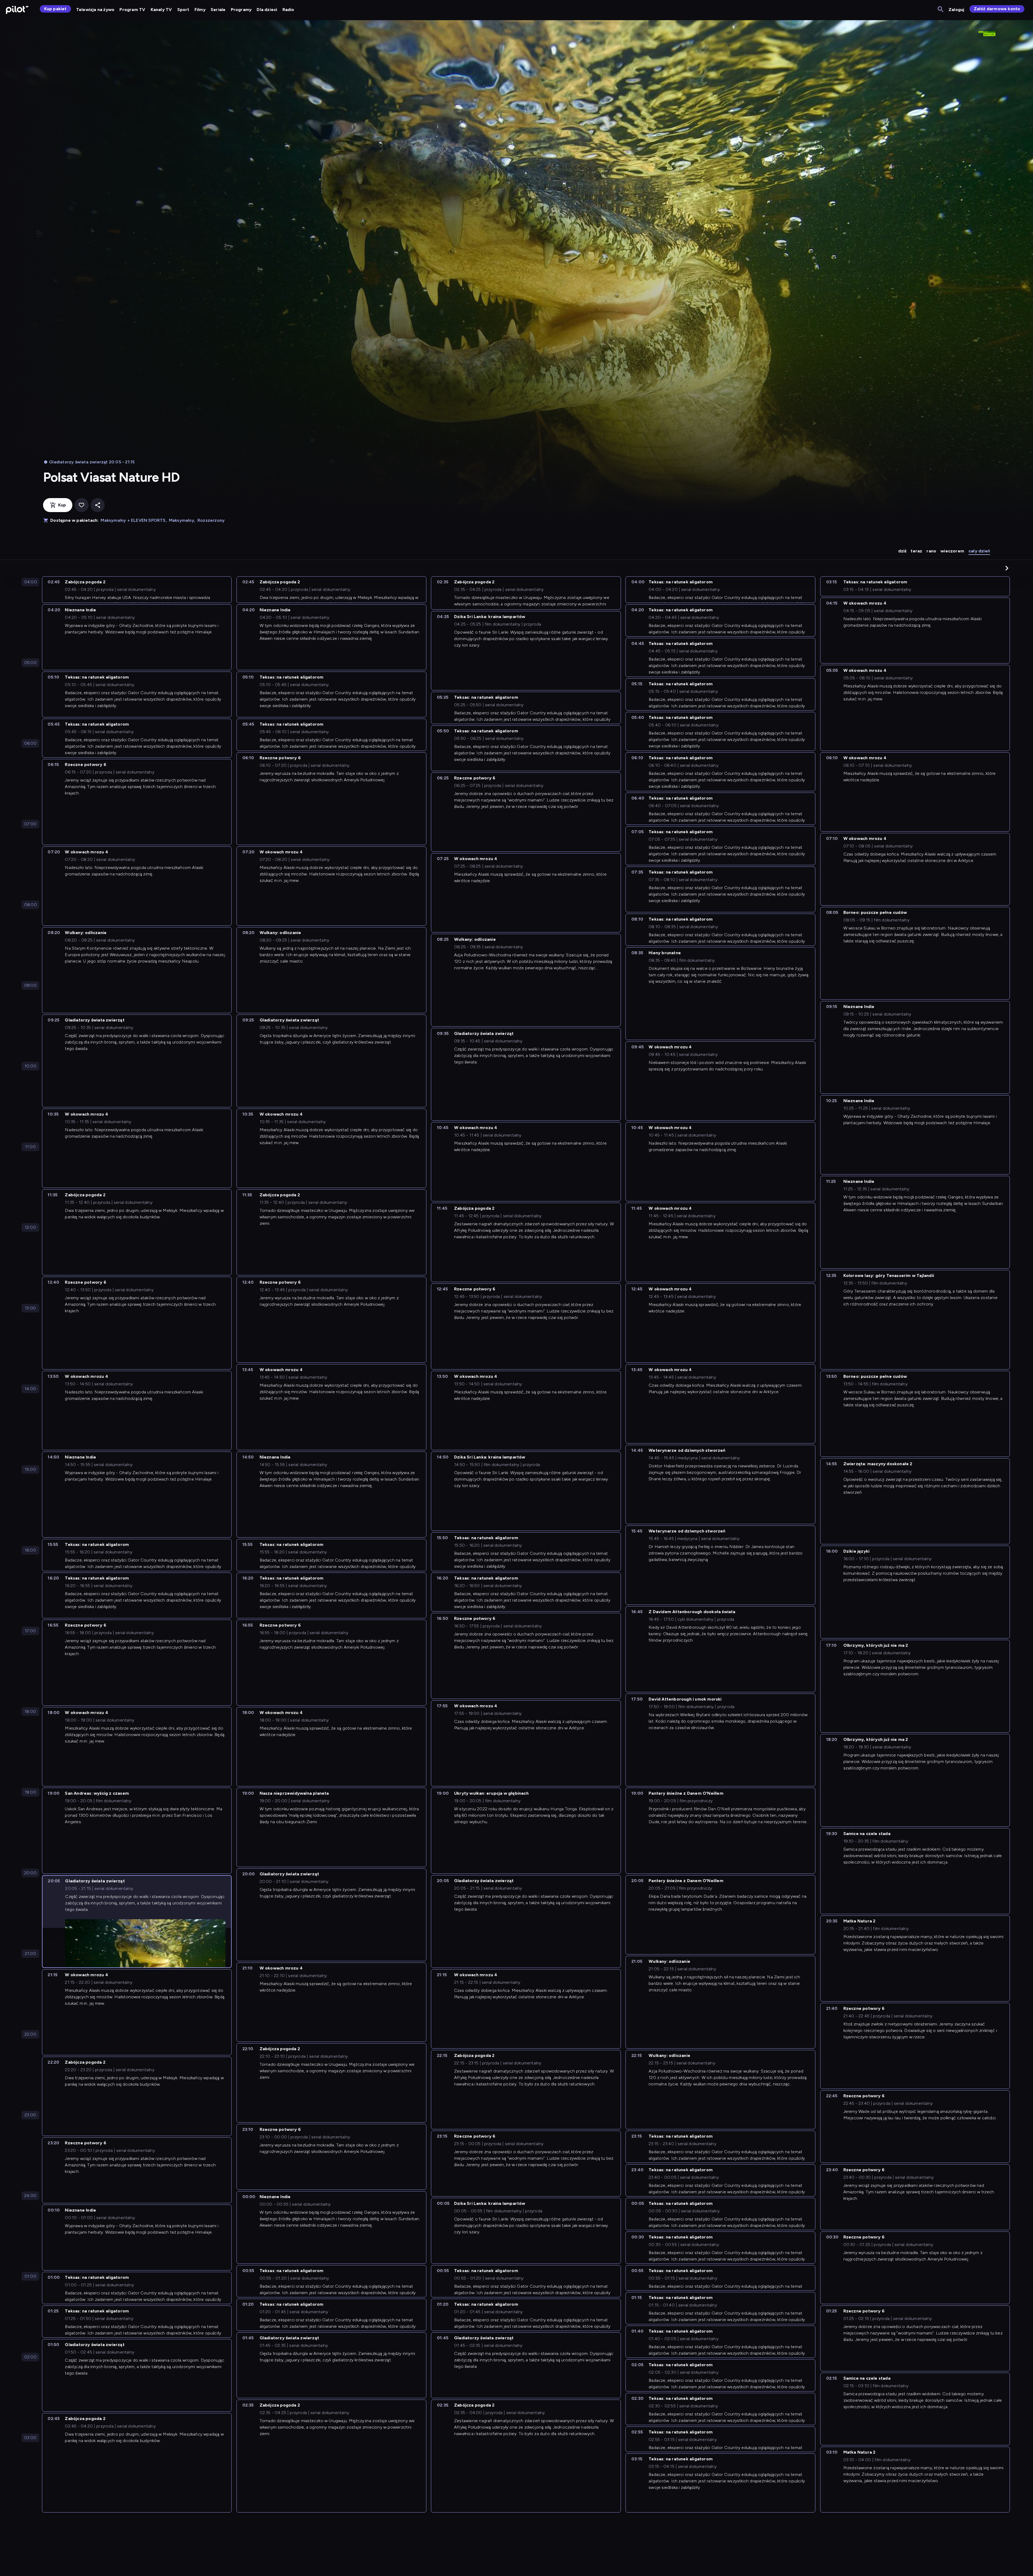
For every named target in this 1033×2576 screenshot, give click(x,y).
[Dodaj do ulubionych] (82, 505)
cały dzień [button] (979, 551)
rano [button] (931, 551)
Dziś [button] (902, 551)
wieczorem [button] (952, 551)
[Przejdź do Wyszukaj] (941, 10)
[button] (1007, 568)
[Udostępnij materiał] (98, 505)
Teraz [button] (916, 551)
